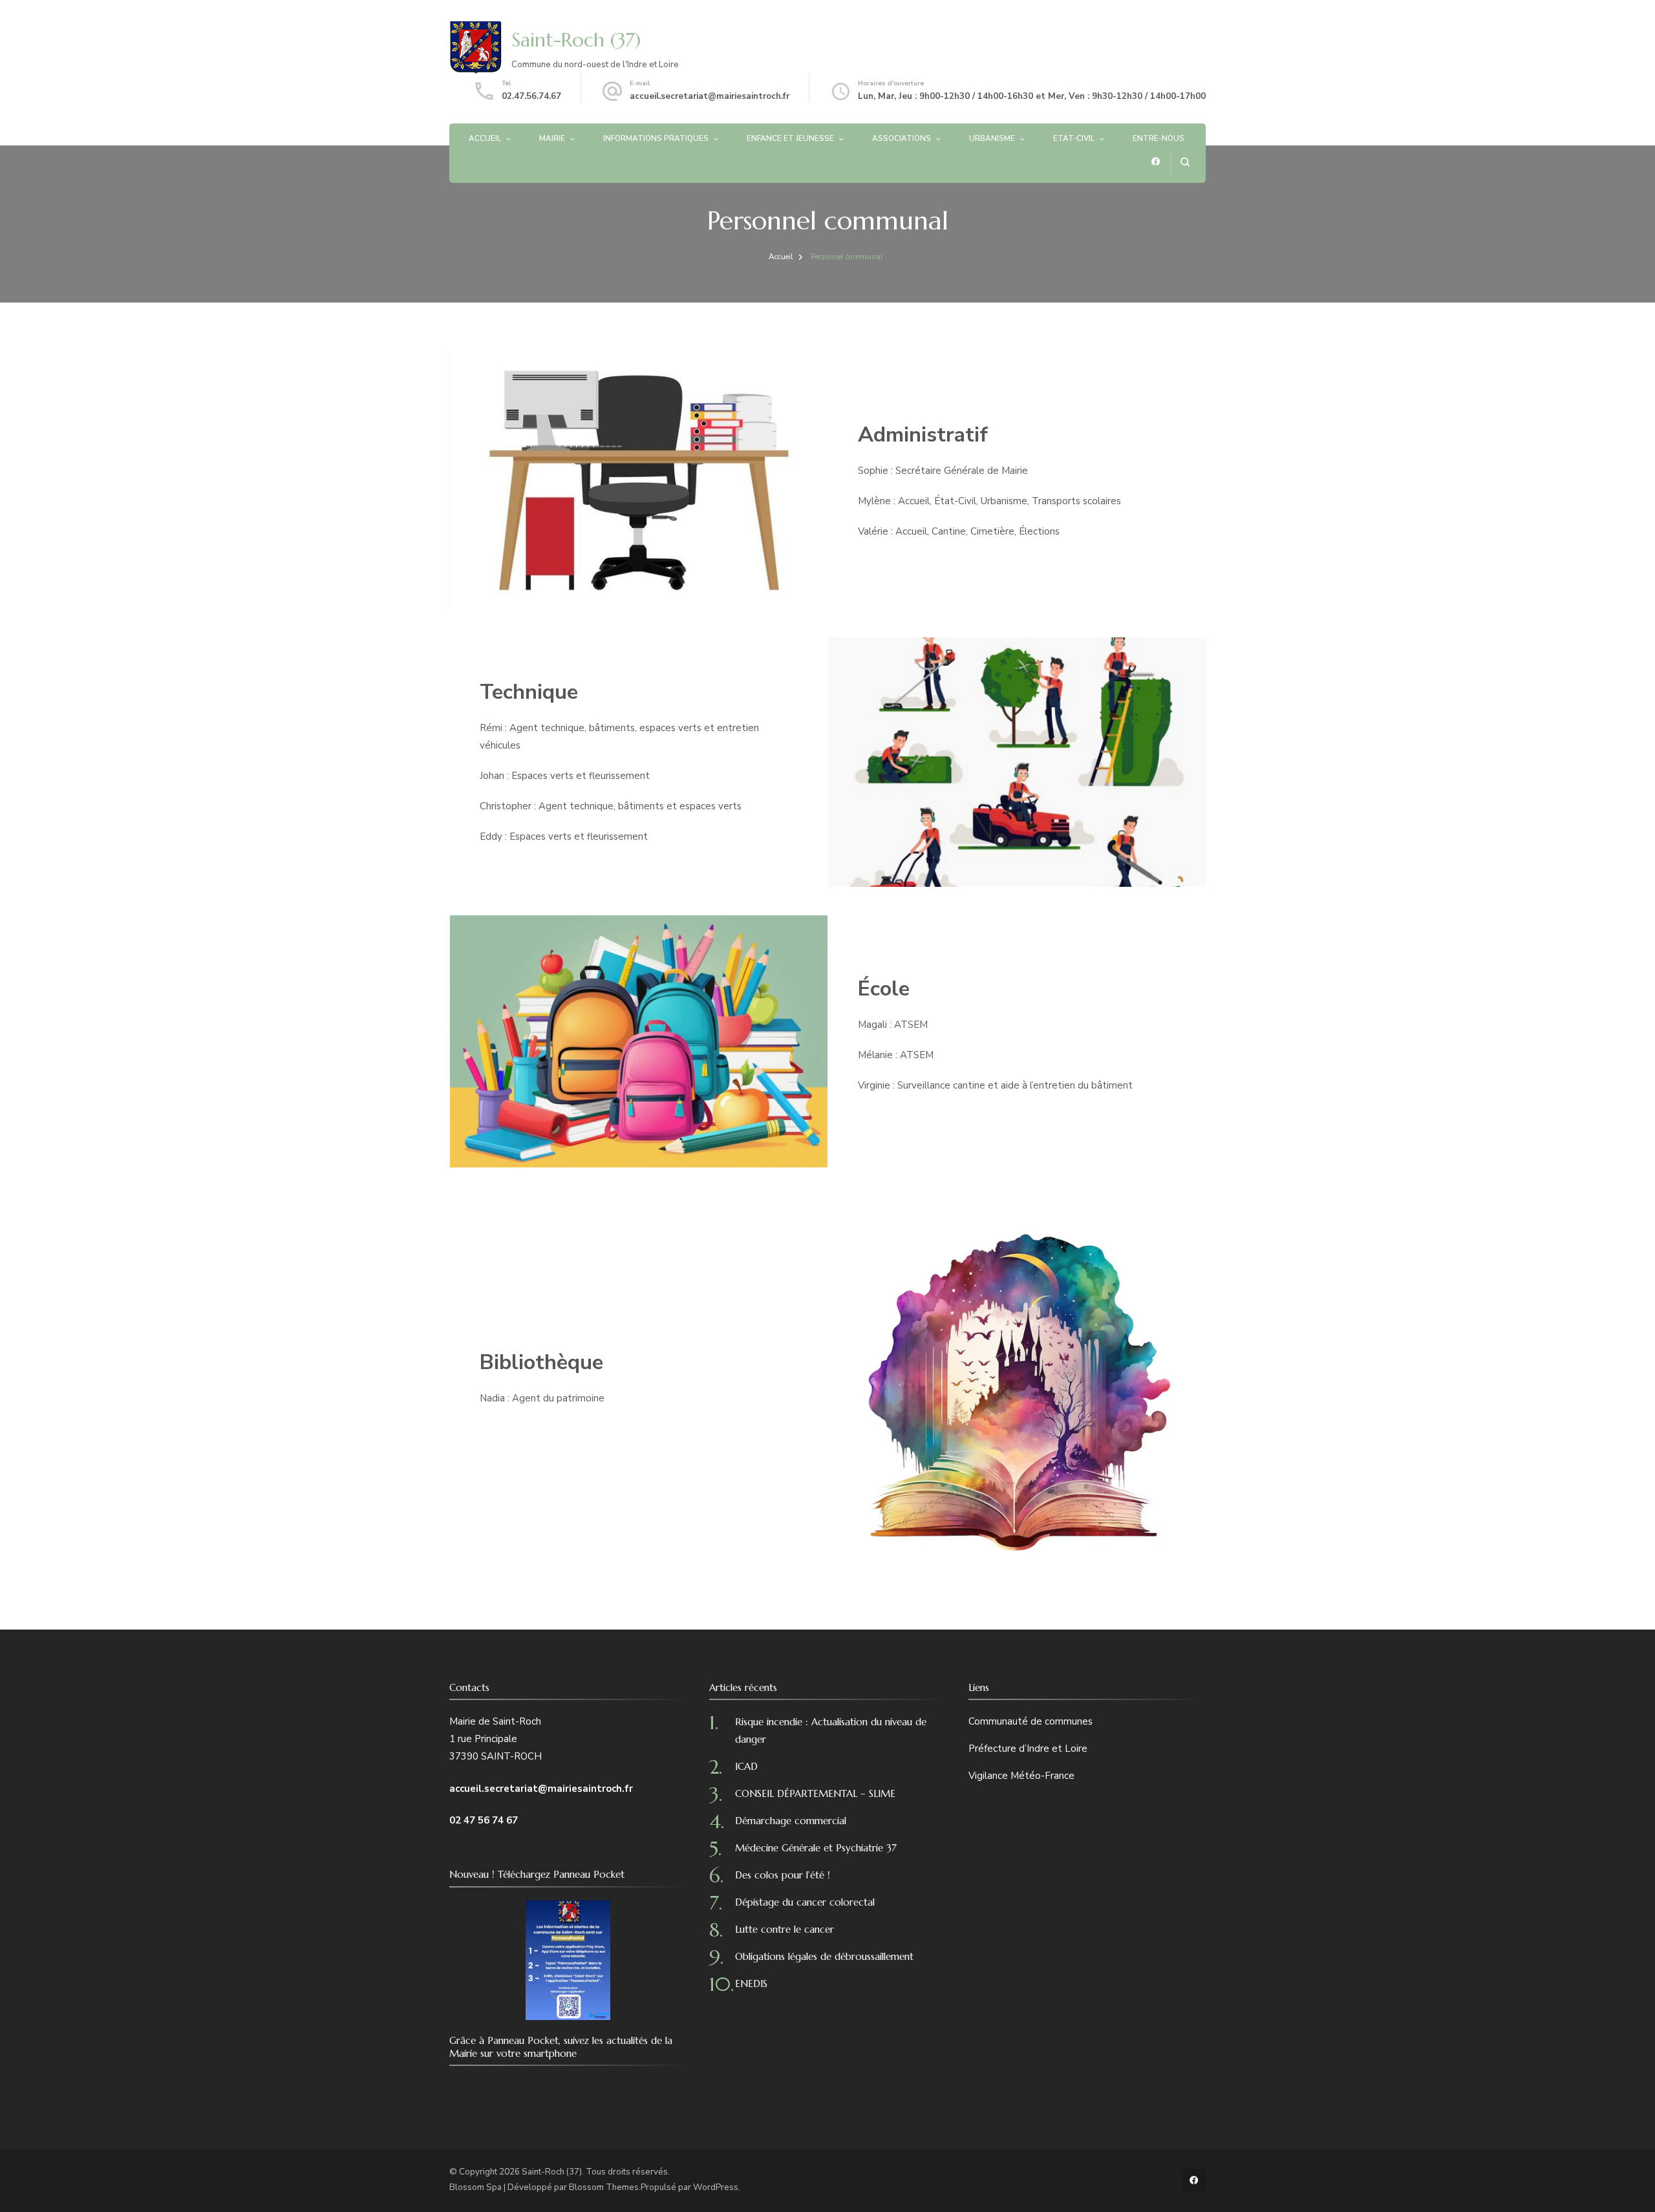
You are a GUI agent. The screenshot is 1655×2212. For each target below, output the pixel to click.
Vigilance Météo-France (1021, 1776)
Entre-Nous (1158, 138)
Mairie (552, 138)
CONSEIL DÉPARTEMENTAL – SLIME (815, 1793)
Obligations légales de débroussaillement (824, 1956)
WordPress (716, 2187)
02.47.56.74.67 (531, 96)
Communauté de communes (1030, 1721)
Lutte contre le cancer (785, 1929)
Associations (902, 138)
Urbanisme (992, 138)
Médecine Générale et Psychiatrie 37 (816, 1848)
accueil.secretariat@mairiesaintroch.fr (710, 96)
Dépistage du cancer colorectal (805, 1902)
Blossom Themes (604, 2187)
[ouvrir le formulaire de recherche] (1185, 162)
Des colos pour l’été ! (783, 1875)
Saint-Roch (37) (576, 40)
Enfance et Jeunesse (790, 138)
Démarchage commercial (791, 1821)
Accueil (485, 138)
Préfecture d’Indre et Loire (1028, 1749)
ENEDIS (751, 1983)
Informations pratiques (656, 138)
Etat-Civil (1074, 138)
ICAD (746, 1766)
